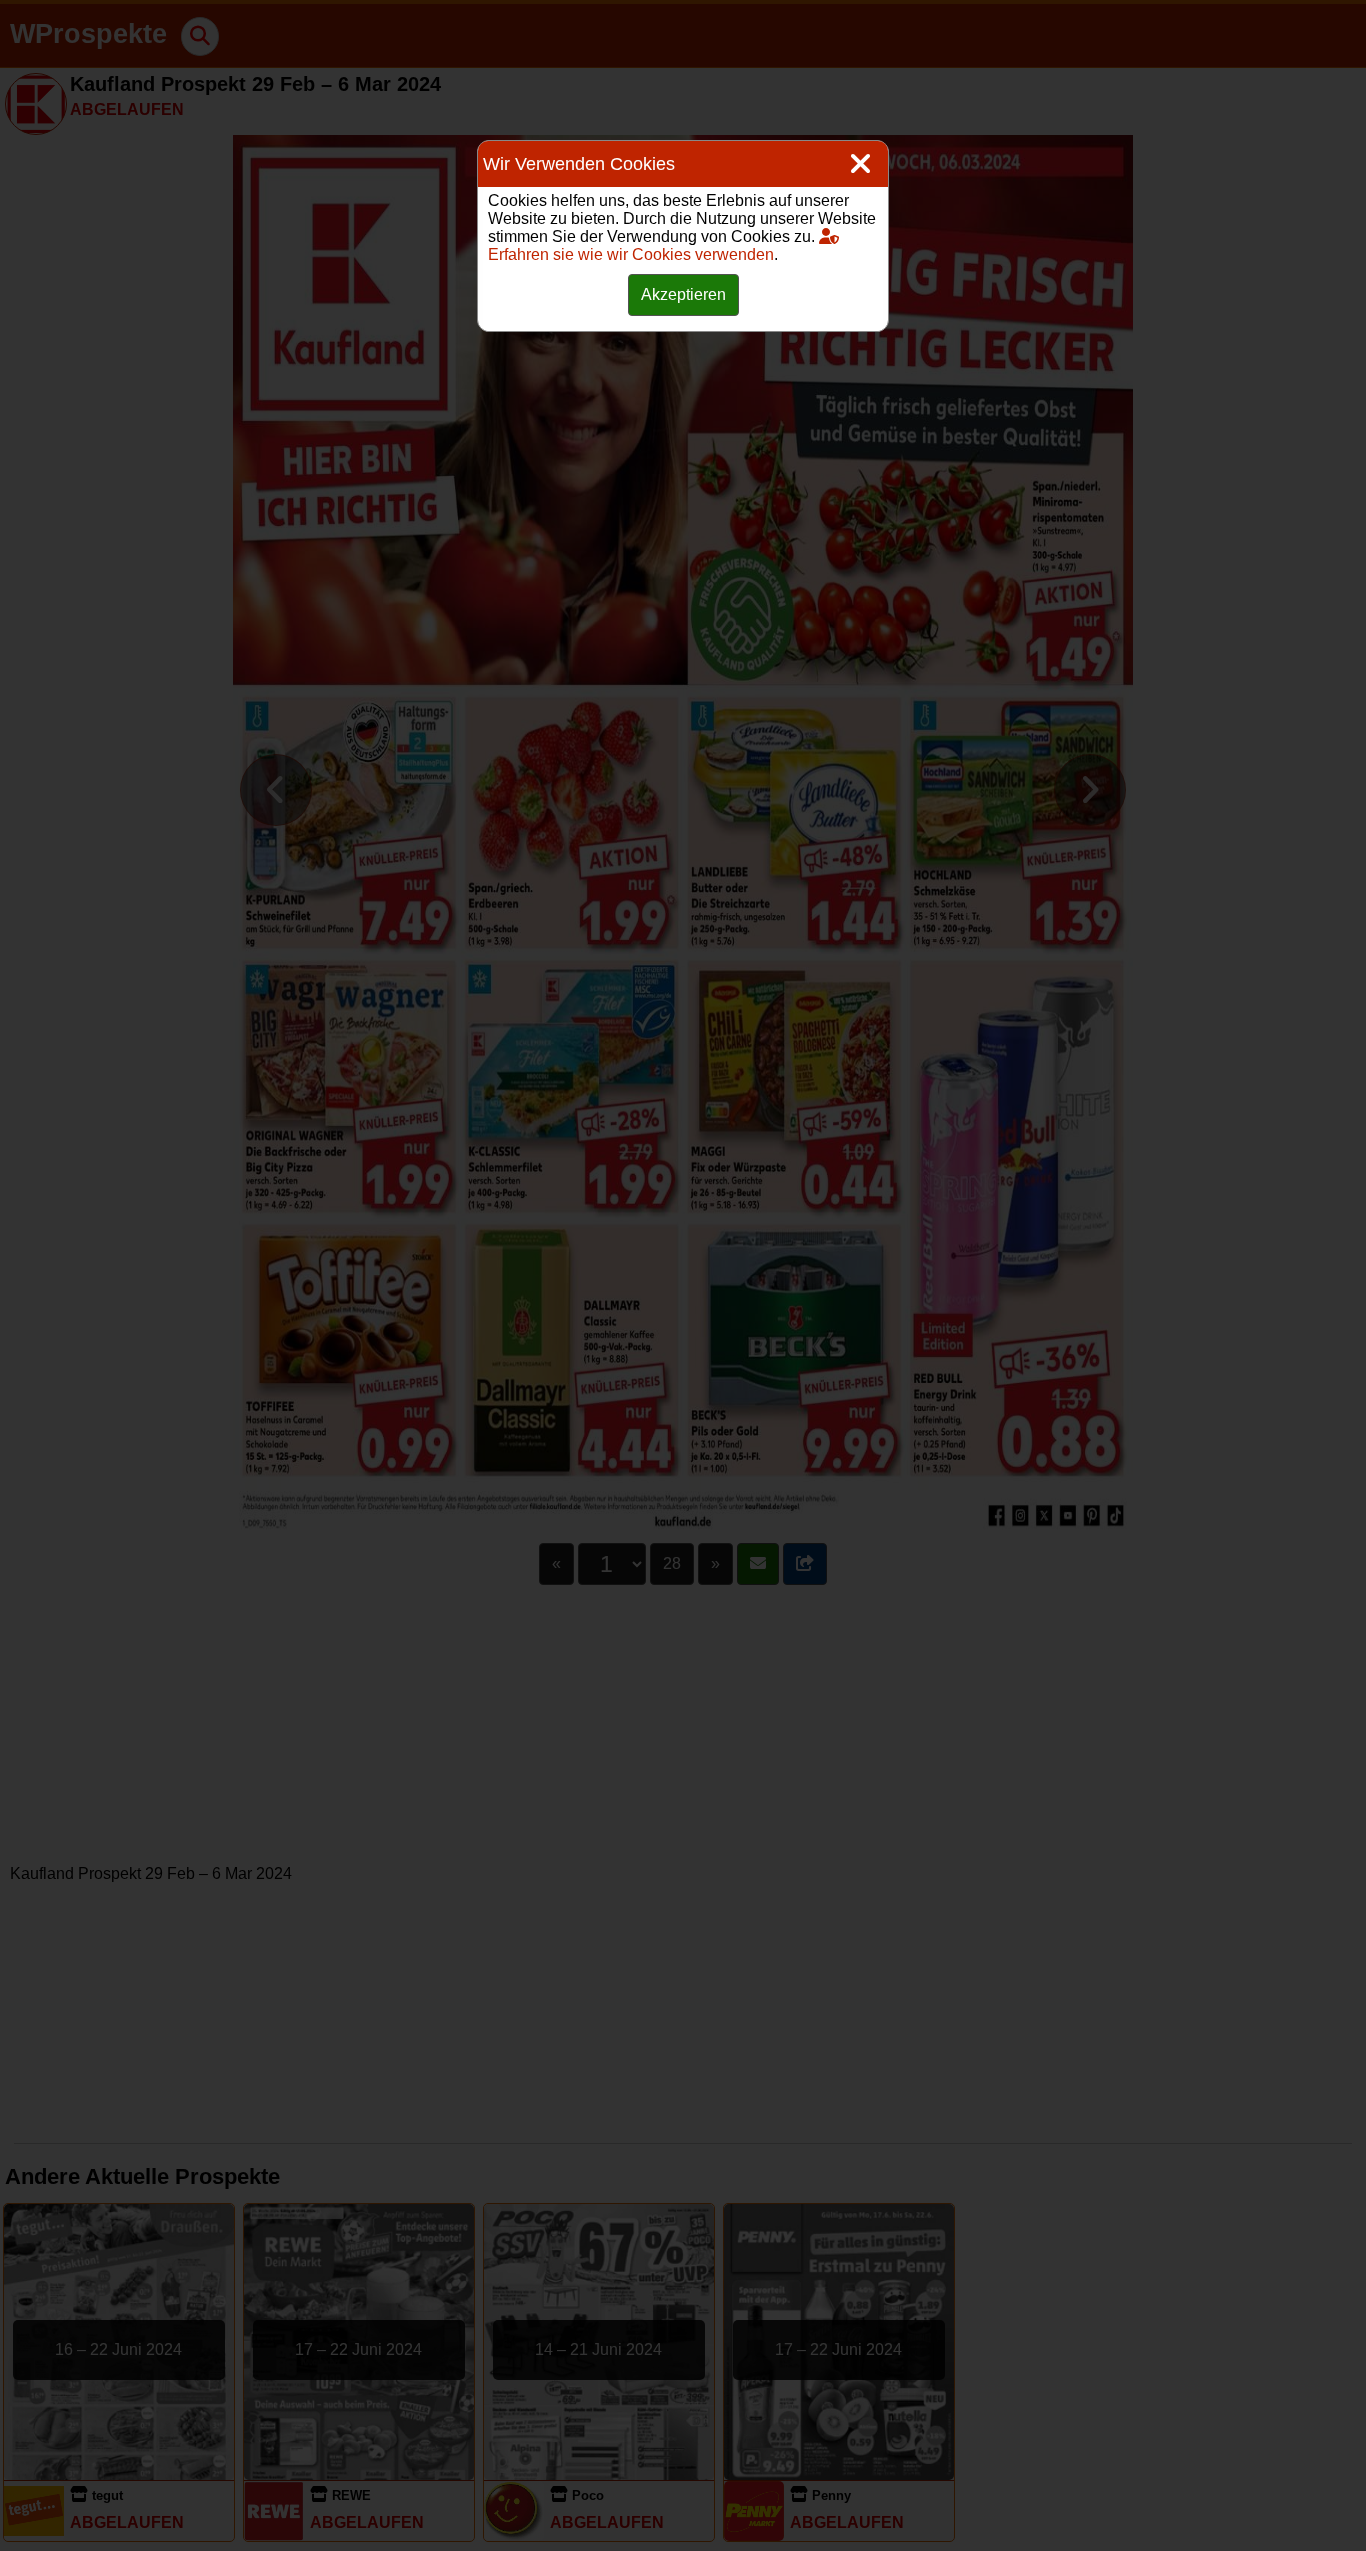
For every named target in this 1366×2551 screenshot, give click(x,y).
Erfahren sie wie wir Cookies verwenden (631, 254)
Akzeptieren (683, 294)
